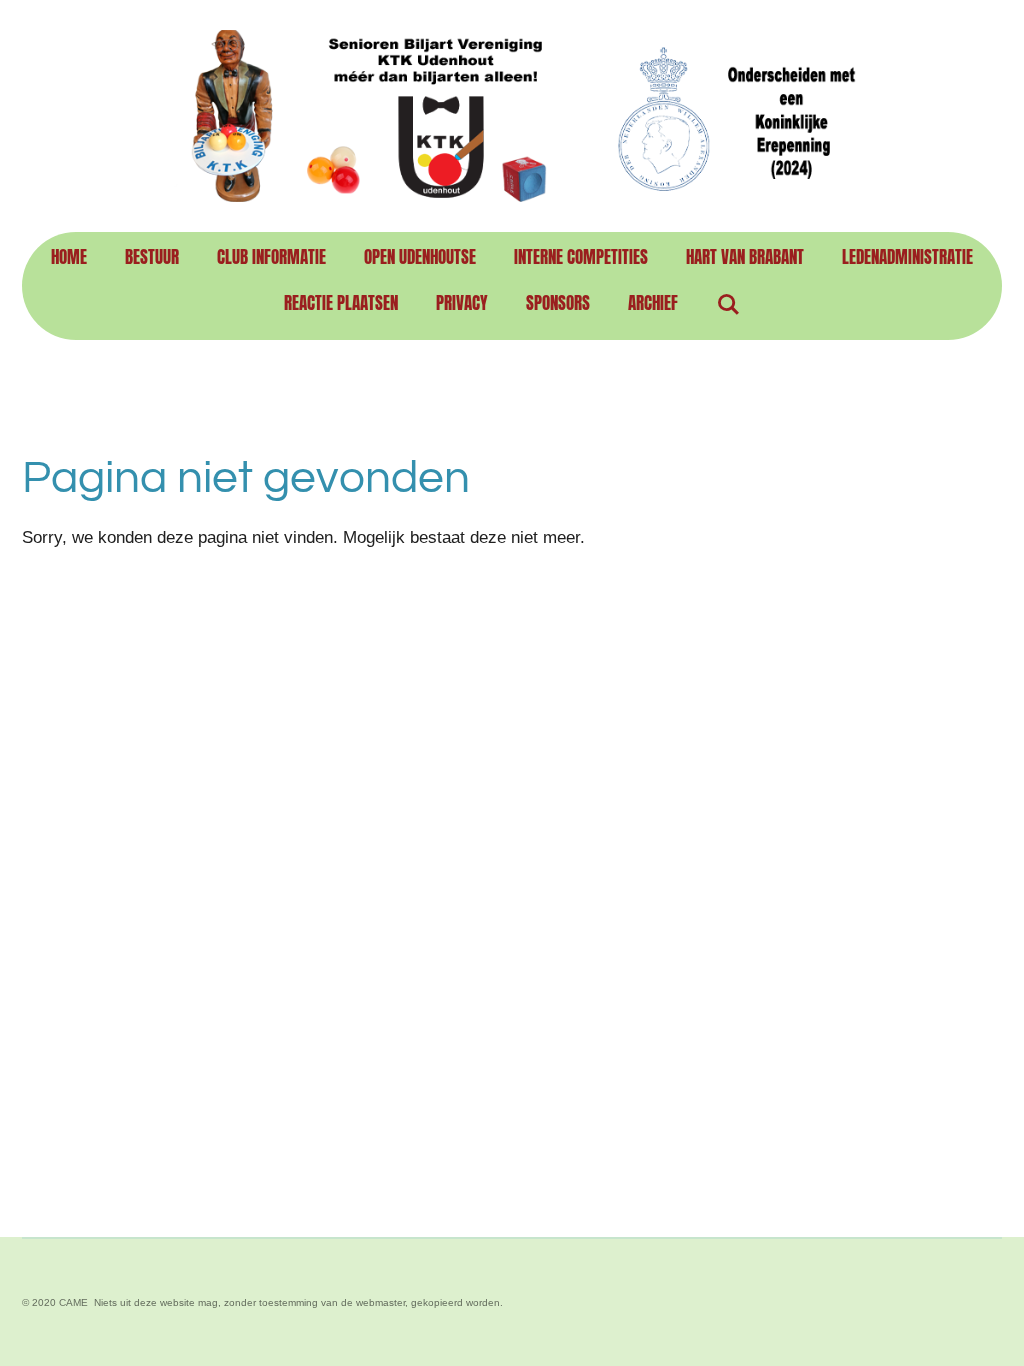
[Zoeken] (728, 304)
